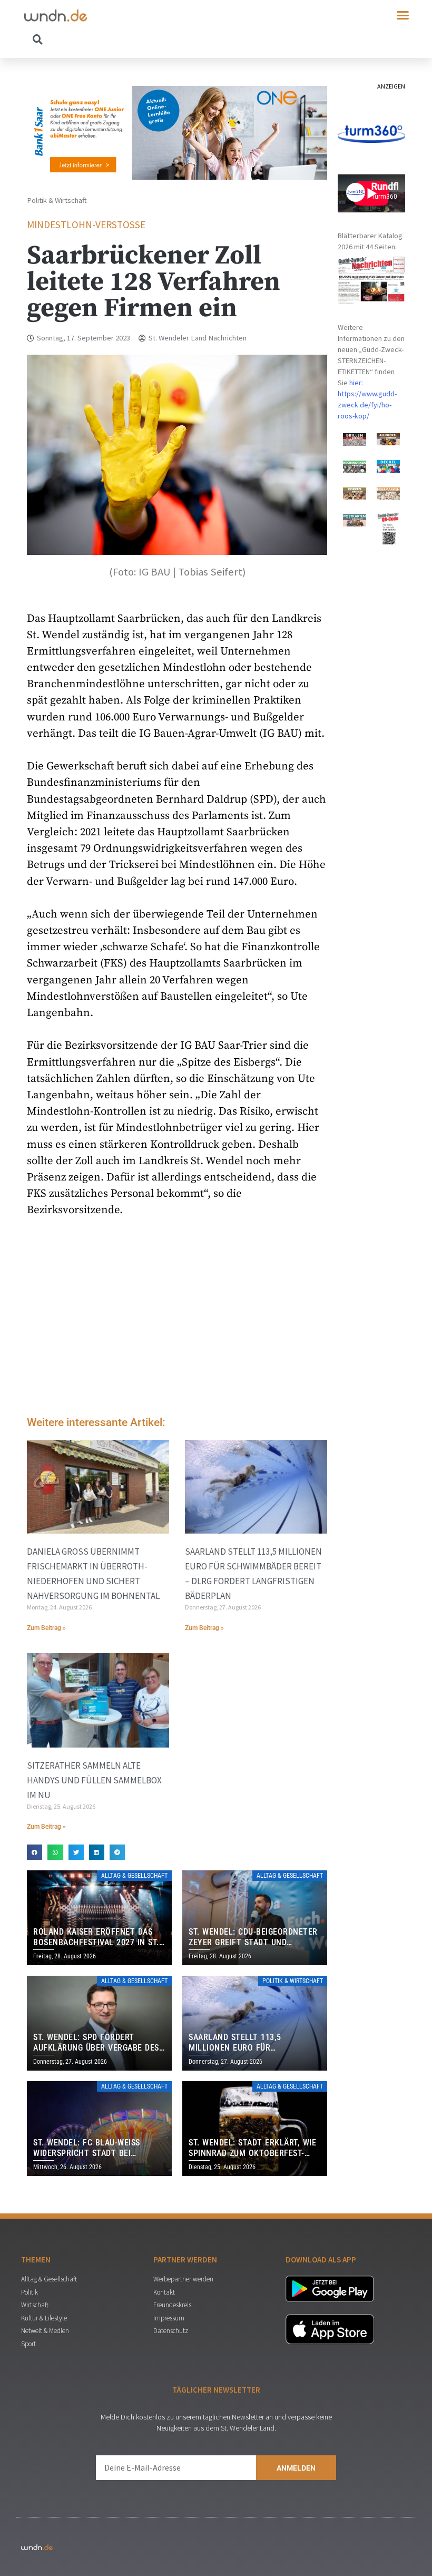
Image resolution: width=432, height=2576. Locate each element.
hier (355, 383)
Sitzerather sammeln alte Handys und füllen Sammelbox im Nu (94, 1780)
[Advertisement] (177, 1320)
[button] (403, 15)
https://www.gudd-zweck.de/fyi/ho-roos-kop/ (367, 405)
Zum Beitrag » (46, 1628)
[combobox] (120, 39)
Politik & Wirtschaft (57, 200)
